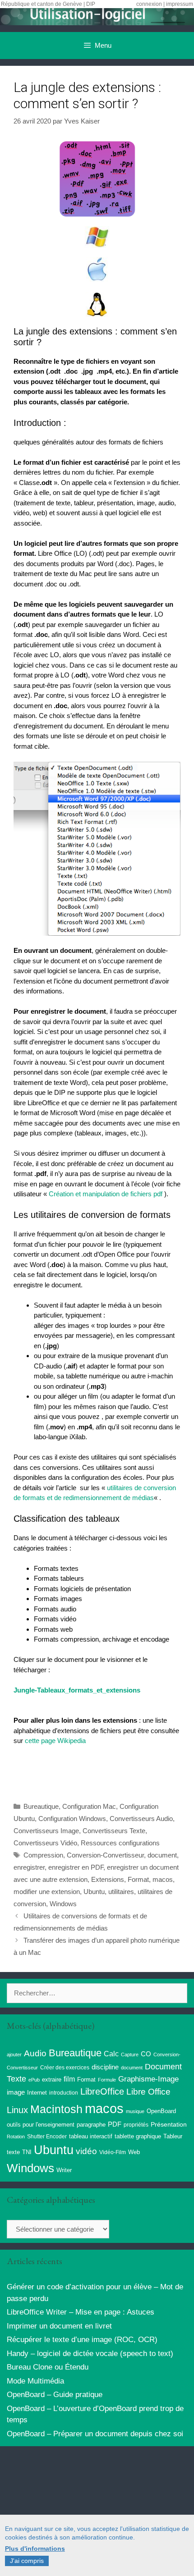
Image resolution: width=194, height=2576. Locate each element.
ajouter (14, 2054)
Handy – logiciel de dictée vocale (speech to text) (90, 2354)
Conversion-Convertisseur (105, 1855)
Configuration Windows (72, 1819)
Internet (37, 2093)
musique (135, 2111)
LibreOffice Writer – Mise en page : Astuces (81, 2312)
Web (134, 2152)
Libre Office (148, 2092)
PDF (115, 2124)
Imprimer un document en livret (59, 2326)
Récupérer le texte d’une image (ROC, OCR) (82, 2340)
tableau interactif (91, 2136)
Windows (63, 1904)
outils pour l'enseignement (41, 2125)
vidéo (86, 2151)
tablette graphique (138, 2136)
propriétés (136, 2125)
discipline (105, 2067)
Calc (111, 2054)
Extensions (108, 1879)
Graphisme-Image (148, 2079)
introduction (64, 2093)
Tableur (173, 2137)
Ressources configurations (120, 1843)
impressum (180, 4)
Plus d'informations (35, 2549)
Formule (107, 2080)
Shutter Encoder (47, 2137)
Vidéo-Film (113, 2152)
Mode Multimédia (35, 2381)
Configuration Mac (89, 1806)
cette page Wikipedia (55, 1741)
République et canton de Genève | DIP (48, 4)
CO (146, 2054)
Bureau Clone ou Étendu (48, 2367)
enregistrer (29, 1867)
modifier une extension (47, 1892)
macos (163, 1879)
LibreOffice (102, 2091)
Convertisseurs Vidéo (45, 1843)
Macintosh (56, 2109)
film (69, 2079)
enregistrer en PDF (76, 1867)
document (162, 1855)
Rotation (16, 2137)
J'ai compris (27, 2561)
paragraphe (91, 2125)
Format (138, 1879)
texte (13, 2152)
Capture (130, 2054)
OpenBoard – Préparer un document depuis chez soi (95, 2434)
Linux (17, 2110)
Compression (43, 1855)
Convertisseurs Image (46, 1831)
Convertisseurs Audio (141, 1819)
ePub (34, 2080)
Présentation (169, 2124)
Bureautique (41, 1806)
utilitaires (121, 1892)
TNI (27, 2152)
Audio (35, 2053)
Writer (64, 2170)
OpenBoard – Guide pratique (55, 2395)
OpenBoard (161, 2111)
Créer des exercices (65, 2068)
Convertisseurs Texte (114, 1831)
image (16, 2092)
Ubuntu (94, 1892)
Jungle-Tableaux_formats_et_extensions (77, 1690)
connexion (149, 4)
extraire (52, 2080)
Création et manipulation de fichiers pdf (106, 1194)
